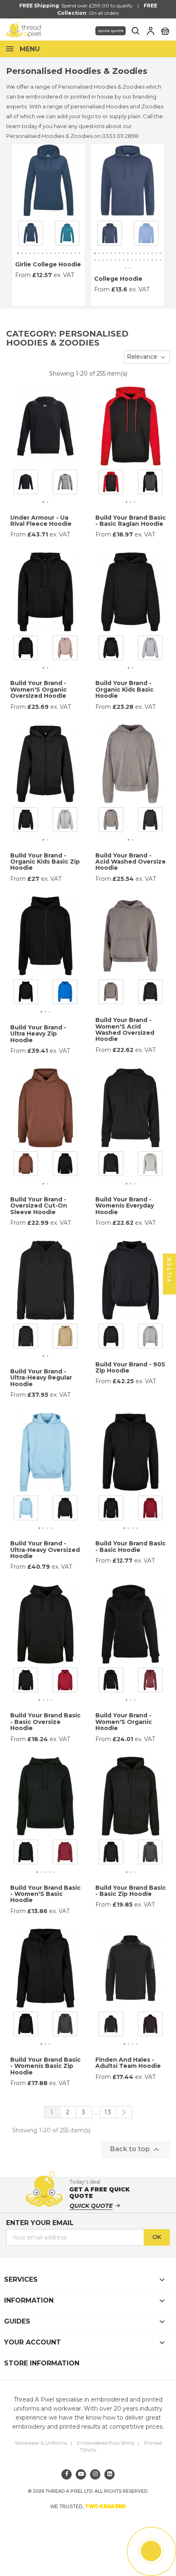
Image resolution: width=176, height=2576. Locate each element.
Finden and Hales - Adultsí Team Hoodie (128, 2063)
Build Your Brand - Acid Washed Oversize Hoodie (131, 862)
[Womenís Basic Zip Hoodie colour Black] (26, 2026)
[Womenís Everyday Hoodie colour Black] (111, 1165)
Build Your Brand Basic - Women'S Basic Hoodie (45, 1894)
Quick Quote (111, 31)
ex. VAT (64, 275)
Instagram (95, 2474)
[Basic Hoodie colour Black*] (111, 1509)
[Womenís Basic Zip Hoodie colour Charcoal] (65, 2026)
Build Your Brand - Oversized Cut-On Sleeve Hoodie (39, 1206)
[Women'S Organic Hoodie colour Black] (111, 1682)
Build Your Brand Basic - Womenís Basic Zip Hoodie (45, 2066)
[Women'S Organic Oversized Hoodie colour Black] (26, 649)
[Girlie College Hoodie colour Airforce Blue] (31, 234)
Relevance (142, 357)
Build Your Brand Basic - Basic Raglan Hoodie (131, 521)
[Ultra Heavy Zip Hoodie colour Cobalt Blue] (65, 993)
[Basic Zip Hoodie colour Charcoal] (150, 1854)
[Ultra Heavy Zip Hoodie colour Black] (26, 993)
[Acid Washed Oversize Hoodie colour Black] (150, 821)
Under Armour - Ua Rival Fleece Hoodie (41, 521)
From (23, 275)
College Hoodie (118, 279)
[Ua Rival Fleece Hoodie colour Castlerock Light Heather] (65, 484)
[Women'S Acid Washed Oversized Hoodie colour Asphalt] (111, 993)
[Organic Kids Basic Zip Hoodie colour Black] (26, 821)
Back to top (136, 2150)
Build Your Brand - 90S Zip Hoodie (130, 1367)
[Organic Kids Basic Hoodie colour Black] (111, 649)
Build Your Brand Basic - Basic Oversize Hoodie (45, 1722)
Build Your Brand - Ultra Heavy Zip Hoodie (38, 1034)
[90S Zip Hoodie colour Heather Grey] (150, 1337)
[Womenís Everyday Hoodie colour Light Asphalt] (150, 1165)
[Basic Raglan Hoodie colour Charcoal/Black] (150, 484)
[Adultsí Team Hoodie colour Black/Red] (150, 2026)
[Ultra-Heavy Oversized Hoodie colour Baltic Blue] (26, 1509)
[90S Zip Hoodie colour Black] (111, 1337)
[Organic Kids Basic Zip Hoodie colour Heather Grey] (65, 821)
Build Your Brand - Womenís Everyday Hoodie (125, 1206)
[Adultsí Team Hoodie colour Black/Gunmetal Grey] (111, 2026)
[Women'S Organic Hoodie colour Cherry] (150, 1682)
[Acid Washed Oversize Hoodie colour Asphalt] (111, 821)
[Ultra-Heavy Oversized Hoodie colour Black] (65, 1509)
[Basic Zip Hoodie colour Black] (111, 1854)
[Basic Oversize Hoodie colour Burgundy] (65, 1682)
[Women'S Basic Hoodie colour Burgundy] (65, 1854)
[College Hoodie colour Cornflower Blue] (146, 234)
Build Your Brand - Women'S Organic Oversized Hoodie (38, 689)
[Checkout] (165, 30)
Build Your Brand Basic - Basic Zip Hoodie (131, 1891)
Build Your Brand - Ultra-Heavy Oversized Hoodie (45, 1550)
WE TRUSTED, (88, 2506)
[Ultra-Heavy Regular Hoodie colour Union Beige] (65, 1337)
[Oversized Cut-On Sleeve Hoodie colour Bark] (26, 1165)
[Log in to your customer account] (151, 31)
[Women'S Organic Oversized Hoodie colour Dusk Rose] (65, 649)
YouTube (81, 2474)
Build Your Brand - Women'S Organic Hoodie (124, 1722)
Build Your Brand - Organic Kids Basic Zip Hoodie (45, 862)
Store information (42, 2363)
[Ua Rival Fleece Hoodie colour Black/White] (26, 484)
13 (108, 2112)
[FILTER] (169, 1288)
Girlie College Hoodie (48, 264)
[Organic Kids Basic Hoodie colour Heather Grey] (150, 649)
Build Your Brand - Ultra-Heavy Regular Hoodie (41, 1378)
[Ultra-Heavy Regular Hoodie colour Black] (26, 1337)
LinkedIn (109, 2474)
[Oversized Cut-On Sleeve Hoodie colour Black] (65, 1165)
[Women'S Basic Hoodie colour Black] (26, 1854)
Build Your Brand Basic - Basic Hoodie (131, 1546)
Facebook (67, 2474)
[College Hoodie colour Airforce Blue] (110, 234)
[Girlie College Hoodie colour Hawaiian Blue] (67, 234)
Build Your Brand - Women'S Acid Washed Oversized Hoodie (125, 1029)
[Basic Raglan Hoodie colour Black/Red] (111, 484)
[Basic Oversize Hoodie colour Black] (26, 1682)
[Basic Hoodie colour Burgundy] (150, 1509)
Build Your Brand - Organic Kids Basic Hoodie (124, 689)
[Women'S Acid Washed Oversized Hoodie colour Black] (150, 993)
